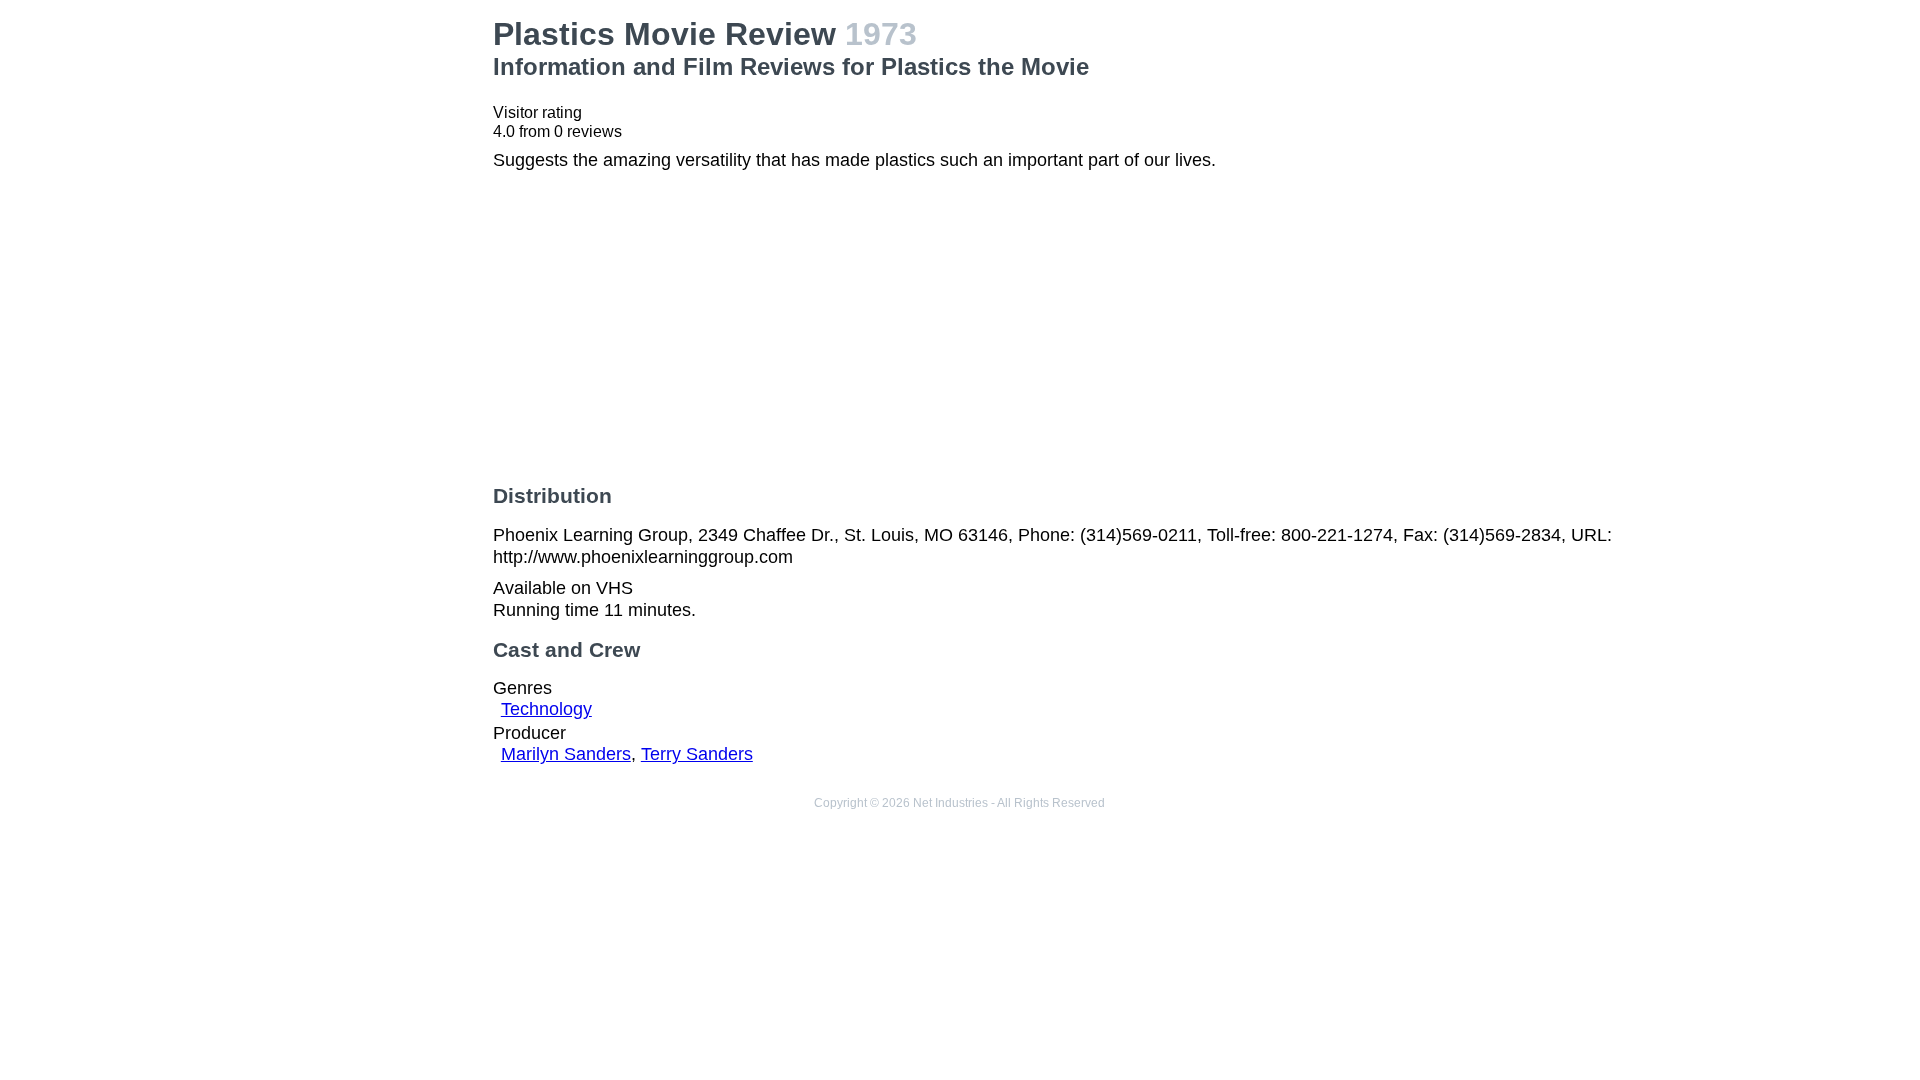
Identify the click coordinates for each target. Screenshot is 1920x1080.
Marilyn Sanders (566, 754)
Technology (546, 709)
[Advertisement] (330, 141)
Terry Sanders (697, 754)
